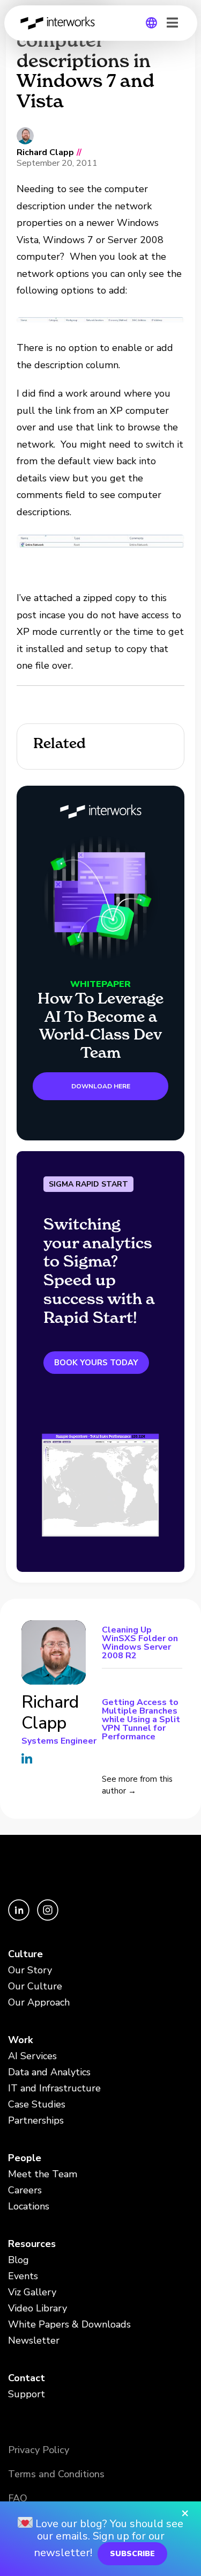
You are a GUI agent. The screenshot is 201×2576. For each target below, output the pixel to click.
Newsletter (34, 2340)
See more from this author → (137, 1785)
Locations (29, 2206)
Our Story (30, 1970)
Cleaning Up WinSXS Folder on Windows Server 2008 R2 (140, 1644)
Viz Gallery (32, 2292)
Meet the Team (43, 2174)
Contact (27, 2378)
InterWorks (61, 23)
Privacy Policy (39, 2450)
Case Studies (37, 2104)
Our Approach (39, 2002)
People (25, 2158)
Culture (25, 1954)
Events (23, 2276)
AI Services (32, 2056)
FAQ (18, 2498)
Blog (18, 2260)
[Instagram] (48, 1918)
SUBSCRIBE (132, 2554)
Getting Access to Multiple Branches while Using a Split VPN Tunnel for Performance (141, 1719)
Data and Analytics (49, 2072)
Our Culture (35, 1986)
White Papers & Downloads (69, 2324)
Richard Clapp (45, 153)
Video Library (38, 2308)
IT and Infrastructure (54, 2088)
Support (27, 2394)
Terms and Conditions (56, 2474)
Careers (25, 2190)
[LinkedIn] (20, 1918)
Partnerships (36, 2120)
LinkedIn (27, 1758)
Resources (32, 2244)
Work (20, 2040)
